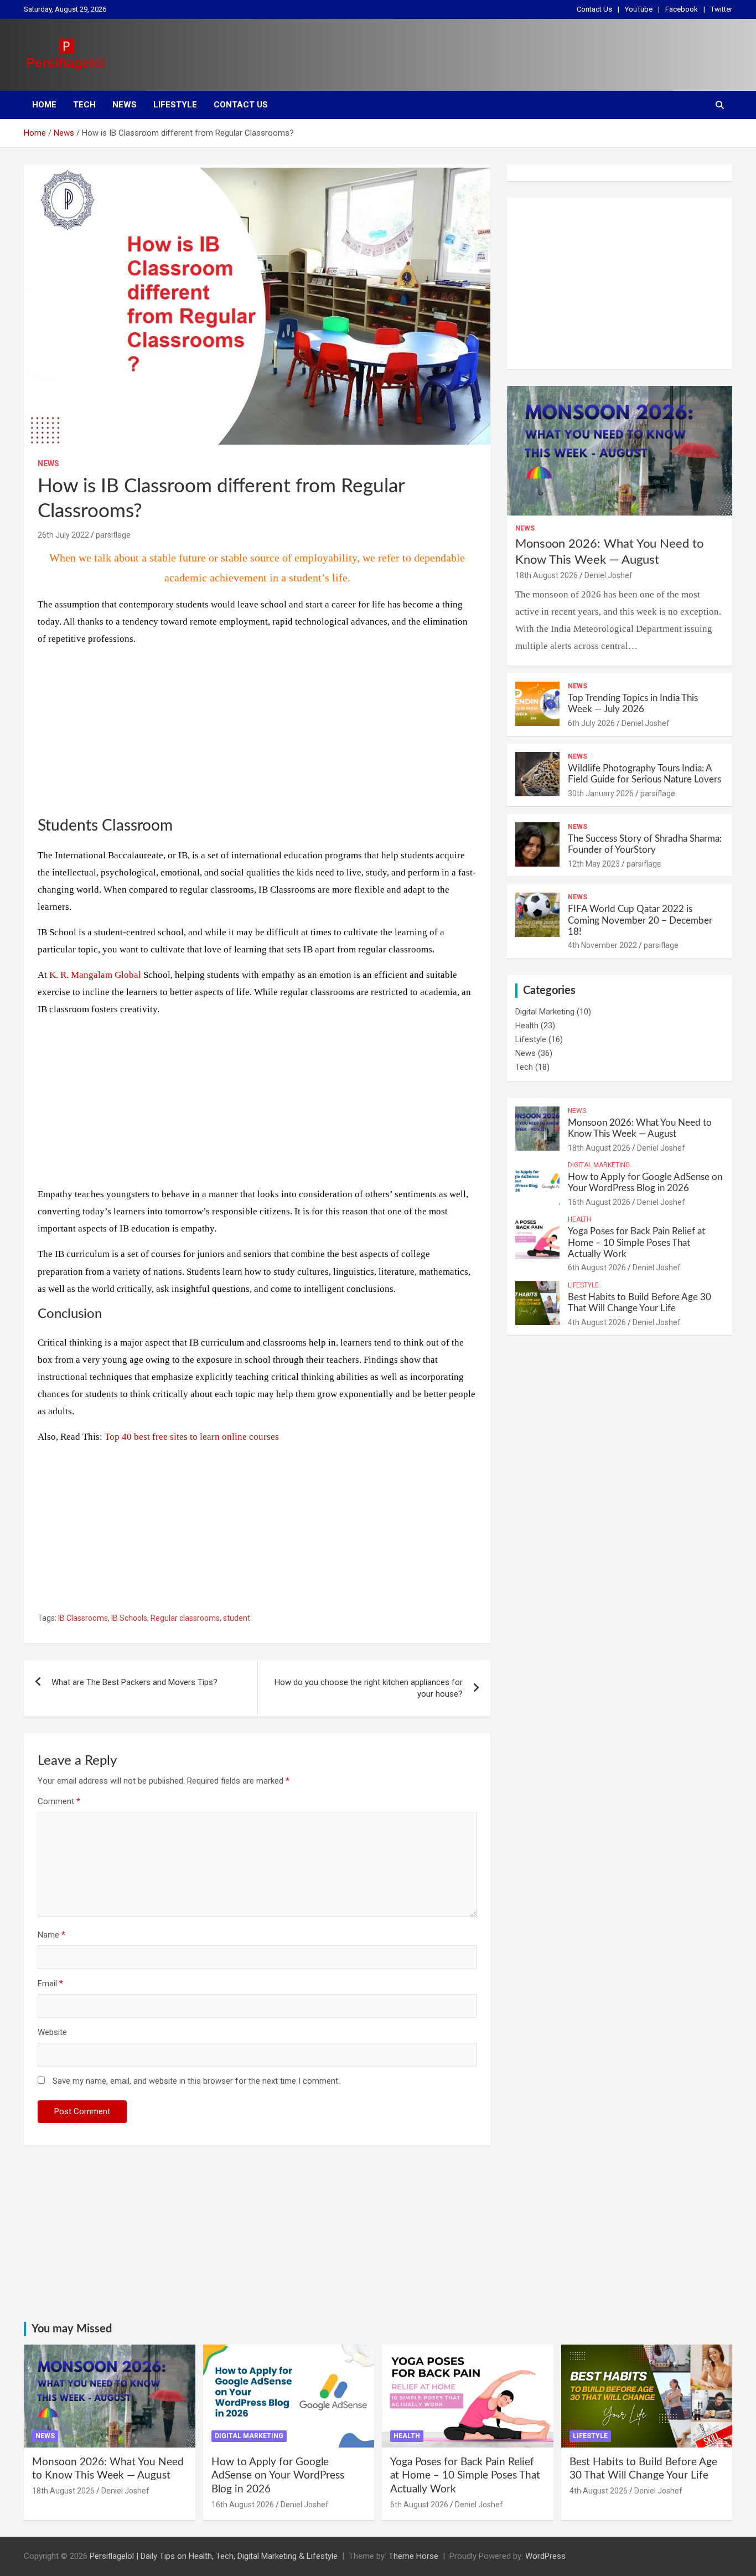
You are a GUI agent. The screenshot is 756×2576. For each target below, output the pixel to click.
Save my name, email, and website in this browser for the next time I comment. (196, 2081)
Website (52, 2032)
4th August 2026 (597, 1322)
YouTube (639, 9)
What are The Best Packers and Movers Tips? (134, 1682)
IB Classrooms (83, 1618)
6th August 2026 (597, 1268)
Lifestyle (175, 105)
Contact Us (594, 9)
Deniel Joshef (609, 575)
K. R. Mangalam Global (95, 975)
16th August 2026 (599, 1202)
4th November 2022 (602, 945)
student (237, 1618)
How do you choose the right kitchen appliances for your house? (369, 1688)
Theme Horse (413, 2556)
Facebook (682, 9)
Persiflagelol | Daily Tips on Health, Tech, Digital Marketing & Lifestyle (214, 2556)
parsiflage (113, 535)
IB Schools (129, 1618)
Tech (84, 105)
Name (51, 1935)
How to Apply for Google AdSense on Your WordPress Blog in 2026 (278, 2476)
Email (50, 1983)
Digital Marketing (545, 1012)
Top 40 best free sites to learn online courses (192, 1437)
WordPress (545, 2556)
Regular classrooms (185, 1618)
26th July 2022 (63, 535)
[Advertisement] (257, 734)
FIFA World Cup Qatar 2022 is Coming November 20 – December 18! (640, 920)
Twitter (721, 9)
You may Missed (72, 2329)
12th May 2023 (594, 864)
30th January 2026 (601, 794)
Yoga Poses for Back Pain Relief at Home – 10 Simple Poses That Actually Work (636, 1243)
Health (527, 1026)
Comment (59, 1801)
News (125, 105)
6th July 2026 (591, 723)
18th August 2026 (547, 575)
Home (44, 105)
